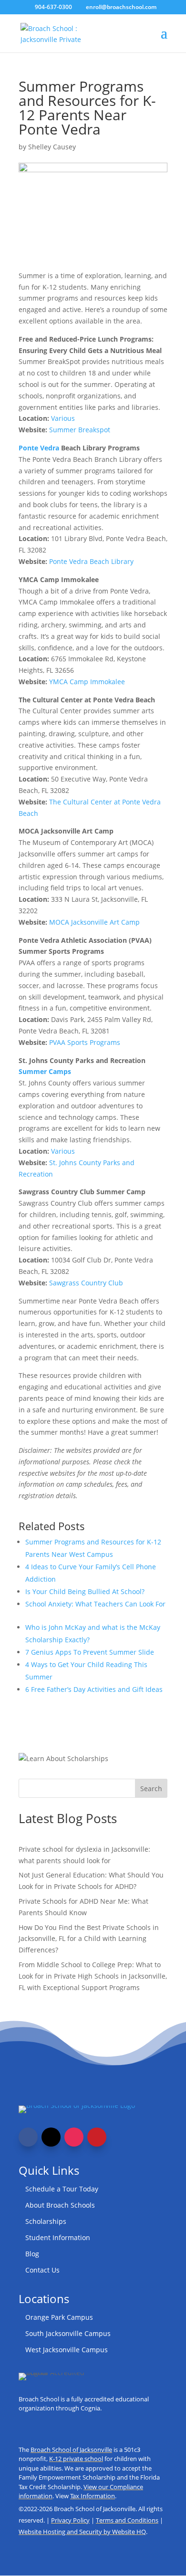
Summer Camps (45, 1071)
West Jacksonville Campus (67, 2350)
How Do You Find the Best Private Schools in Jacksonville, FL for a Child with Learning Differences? (89, 1939)
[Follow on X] (51, 2137)
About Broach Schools (60, 2205)
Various (63, 418)
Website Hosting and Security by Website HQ (82, 2532)
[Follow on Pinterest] (97, 2137)
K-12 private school (76, 2459)
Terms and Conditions (127, 2520)
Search (151, 1789)
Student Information (58, 2237)
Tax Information (93, 2496)
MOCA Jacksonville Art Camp (94, 922)
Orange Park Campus (59, 2317)
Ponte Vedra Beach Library (91, 561)
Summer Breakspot (80, 430)
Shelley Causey (52, 147)
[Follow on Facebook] (28, 2137)
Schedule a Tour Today (62, 2189)
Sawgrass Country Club (86, 1283)
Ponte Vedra (39, 448)
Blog (32, 2254)
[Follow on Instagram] (74, 2137)
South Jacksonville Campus (68, 2333)
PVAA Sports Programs (85, 1042)
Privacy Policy (70, 2520)
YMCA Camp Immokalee (87, 682)
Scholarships (46, 2221)
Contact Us (42, 2270)
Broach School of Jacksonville (71, 2450)
